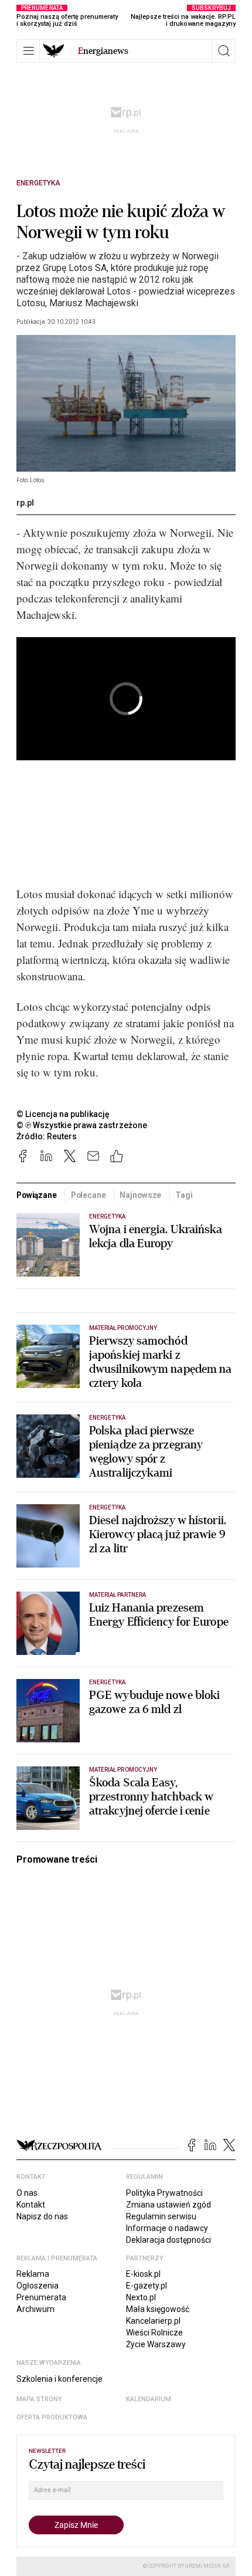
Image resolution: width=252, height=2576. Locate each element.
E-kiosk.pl (143, 2274)
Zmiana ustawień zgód (168, 2205)
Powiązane (37, 1195)
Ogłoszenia (38, 2286)
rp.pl (25, 503)
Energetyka (38, 183)
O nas (27, 2193)
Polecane (88, 1195)
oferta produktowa (52, 2417)
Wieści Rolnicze (154, 2333)
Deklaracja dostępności (168, 2240)
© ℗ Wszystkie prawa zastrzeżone (82, 1125)
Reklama (33, 2274)
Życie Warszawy (156, 2344)
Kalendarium (149, 2399)
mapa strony (39, 2399)
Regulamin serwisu (161, 2216)
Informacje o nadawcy (167, 2228)
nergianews (103, 51)
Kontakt (31, 2205)
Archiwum (35, 2309)
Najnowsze (140, 1195)
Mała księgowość (158, 2309)
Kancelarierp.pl (153, 2321)
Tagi (184, 1195)
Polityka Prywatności (164, 2193)
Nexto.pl (141, 2297)
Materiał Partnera (118, 1595)
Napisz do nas (42, 2216)
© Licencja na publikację (63, 1114)
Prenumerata (41, 2297)
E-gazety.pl (147, 2286)
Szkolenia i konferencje (59, 2379)
